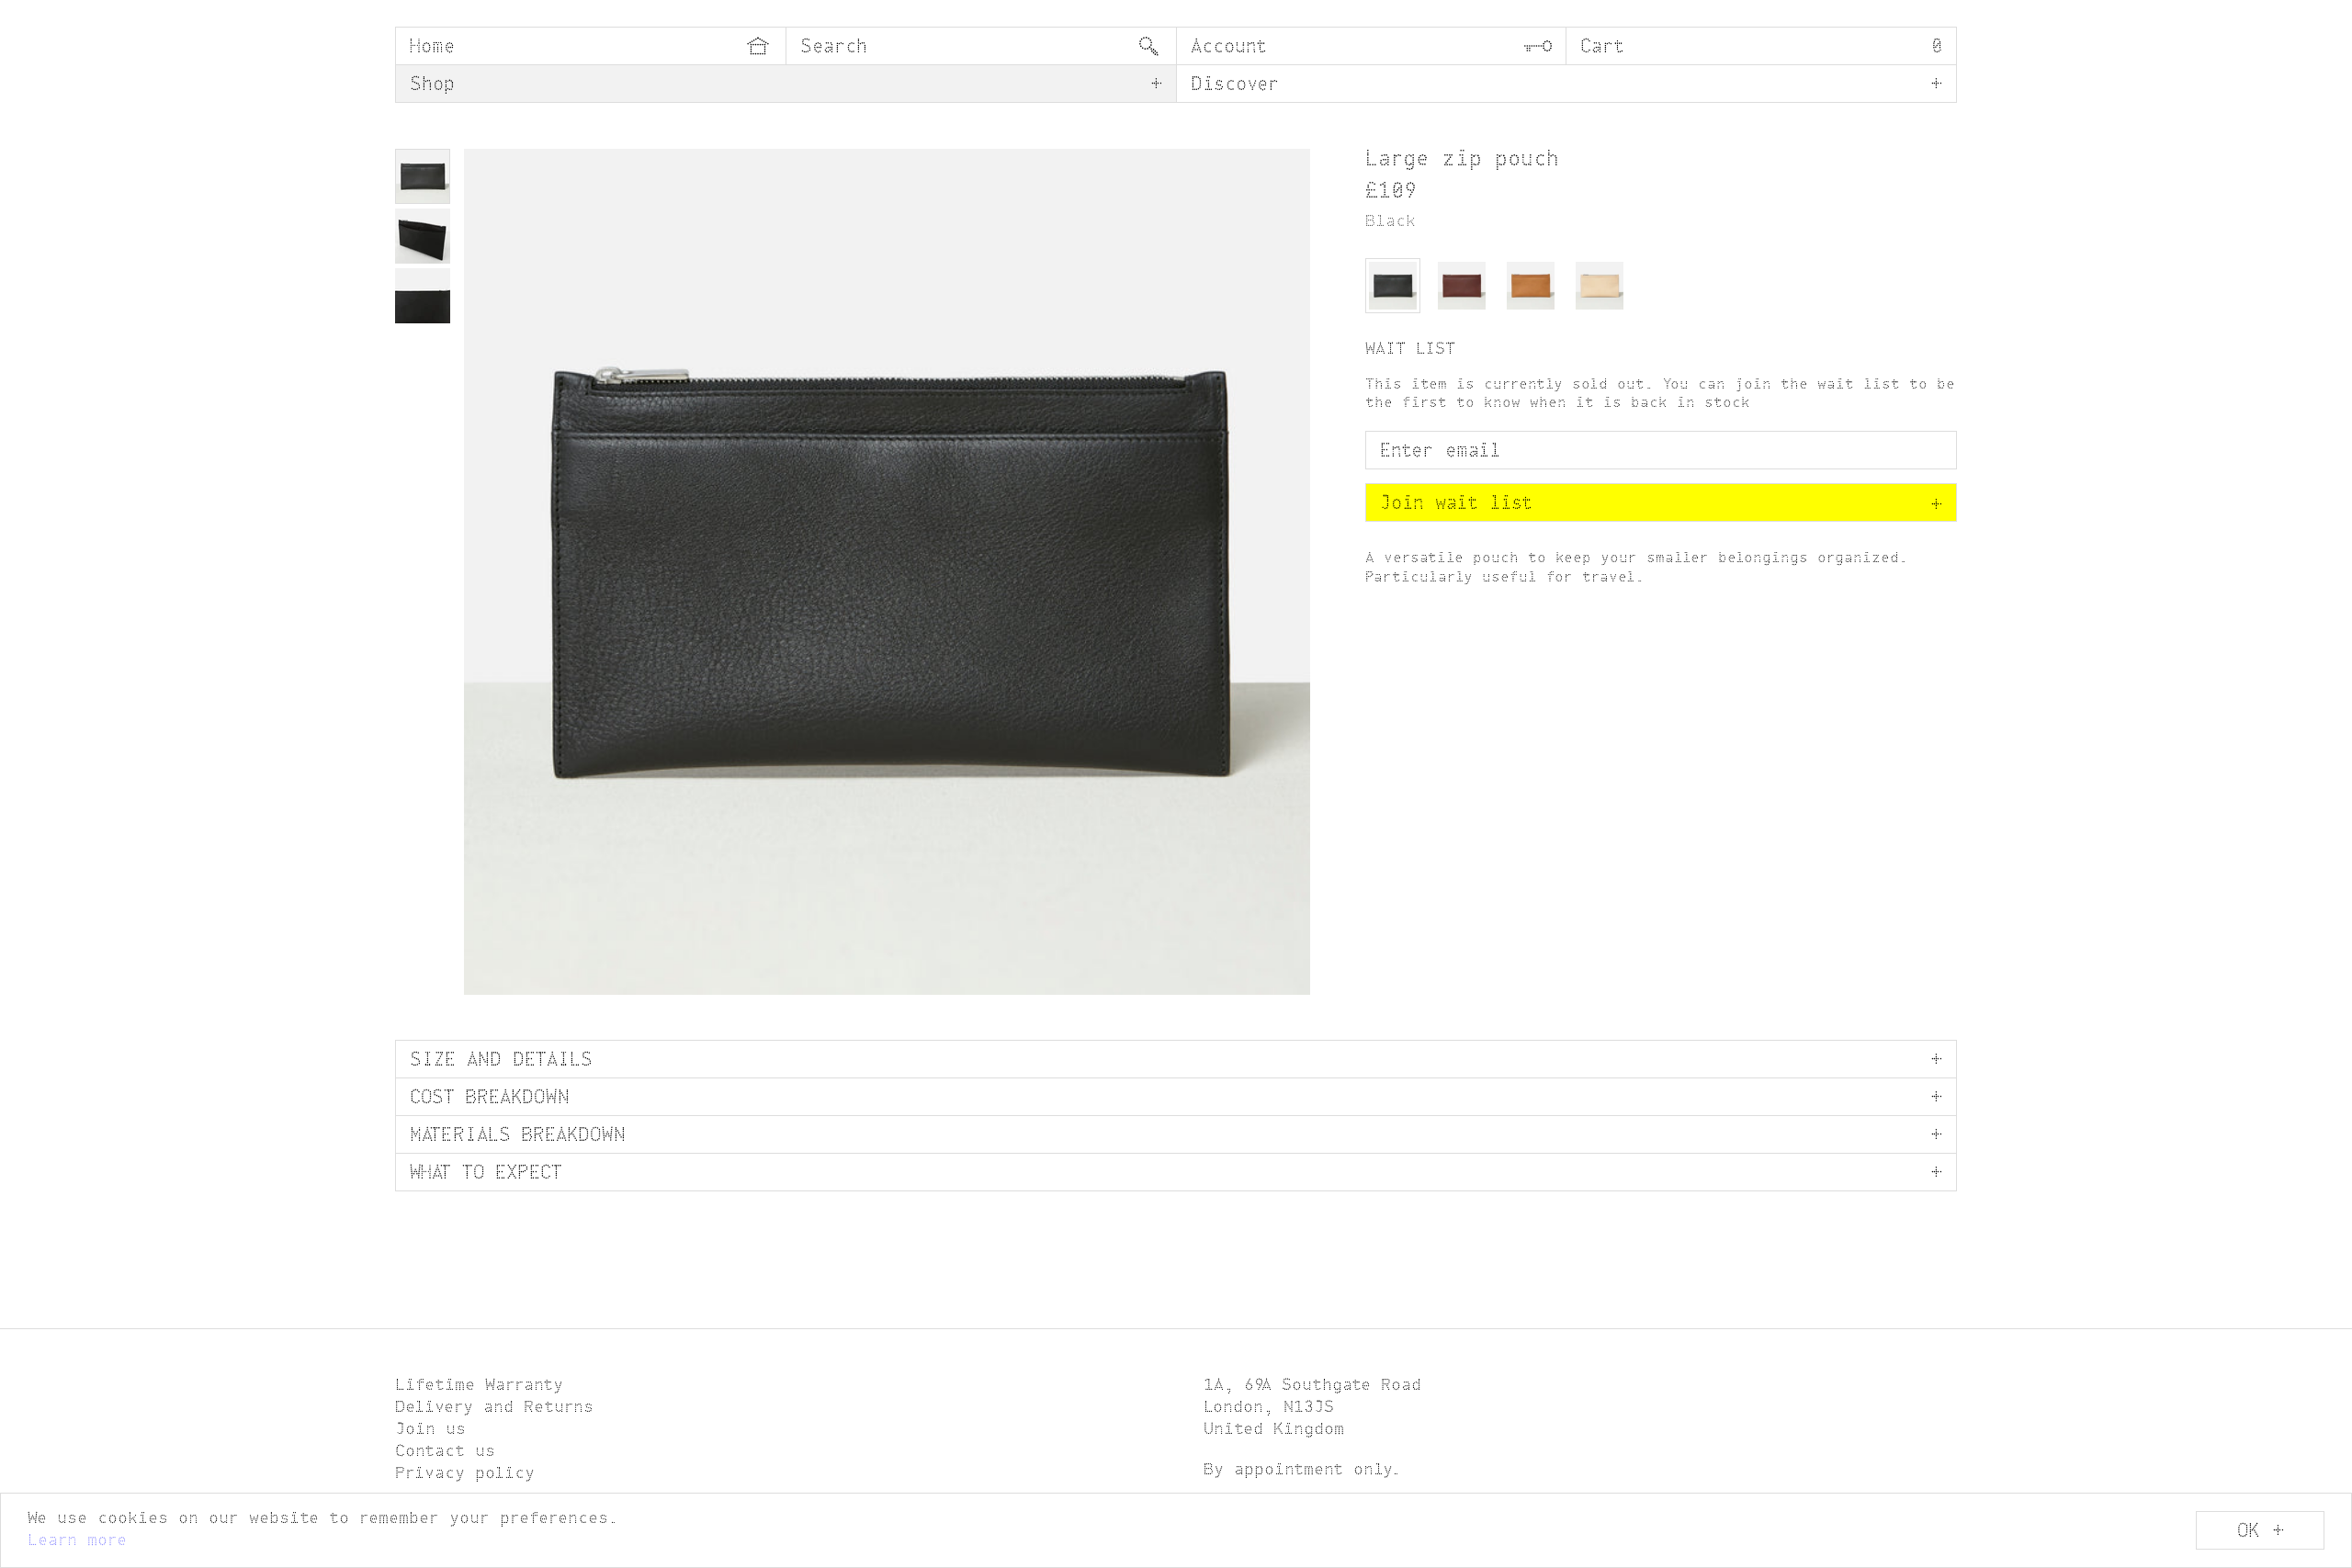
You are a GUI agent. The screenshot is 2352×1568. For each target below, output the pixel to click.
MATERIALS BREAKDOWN (518, 1136)
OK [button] (2248, 1532)
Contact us (445, 1452)
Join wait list (1661, 504)
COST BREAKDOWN (490, 1099)
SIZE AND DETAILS (501, 1061)
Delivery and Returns (494, 1408)
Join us (430, 1430)
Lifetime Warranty (479, 1386)
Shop (432, 85)
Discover (1235, 85)
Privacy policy (465, 1474)
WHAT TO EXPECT (486, 1174)
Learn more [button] (77, 1541)
